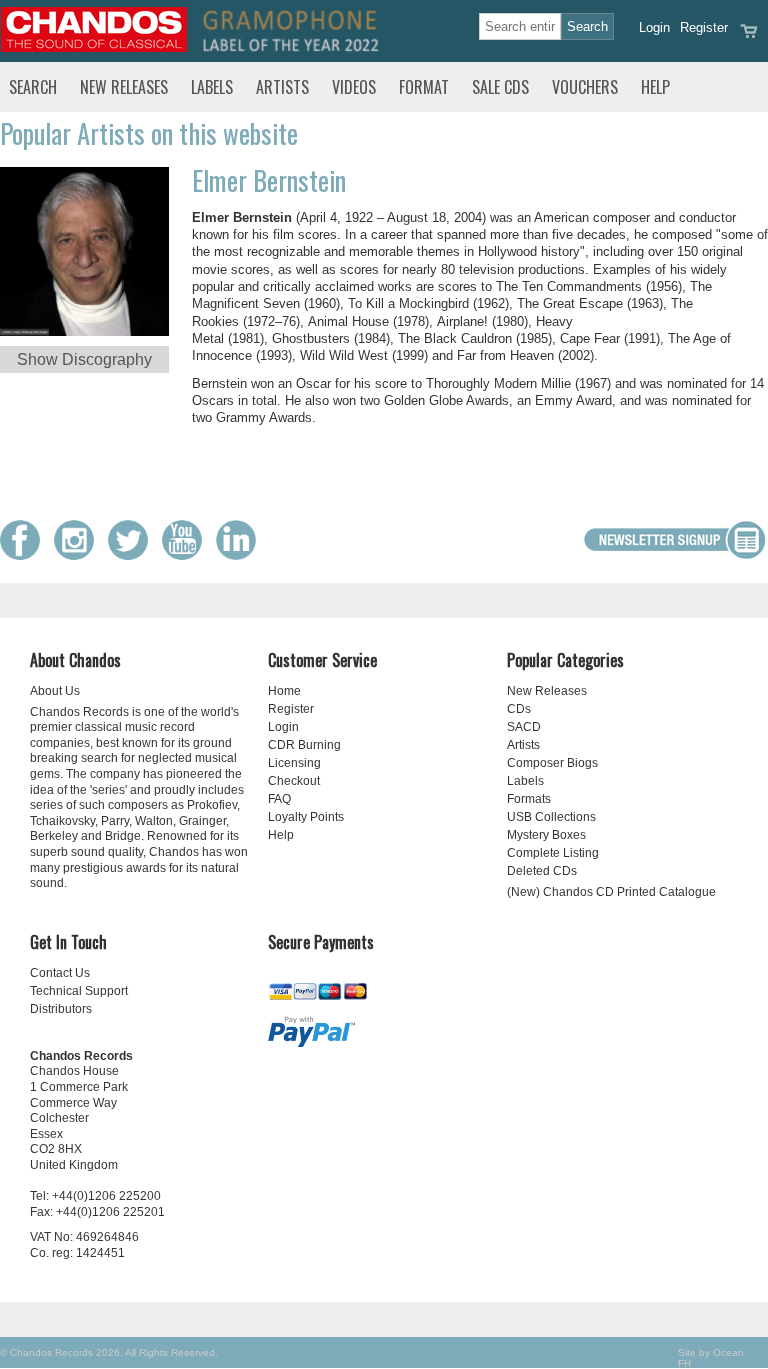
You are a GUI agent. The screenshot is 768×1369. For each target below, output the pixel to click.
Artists (282, 87)
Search (33, 87)
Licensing (294, 763)
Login (654, 27)
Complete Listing (553, 853)
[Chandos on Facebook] (25, 555)
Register (704, 27)
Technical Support (79, 991)
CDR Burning (304, 745)
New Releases (124, 87)
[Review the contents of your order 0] (749, 37)
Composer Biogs (552, 763)
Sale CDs (500, 87)
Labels (212, 87)
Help (655, 87)
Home (284, 691)
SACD (524, 727)
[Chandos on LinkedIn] (241, 555)
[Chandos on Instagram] (79, 555)
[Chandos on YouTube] (187, 555)
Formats (529, 799)
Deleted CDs (542, 871)
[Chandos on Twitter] (133, 555)
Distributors (61, 1009)
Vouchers (585, 87)
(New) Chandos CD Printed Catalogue (611, 892)
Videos (354, 87)
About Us (55, 691)
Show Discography (84, 359)
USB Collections (551, 817)
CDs (519, 709)
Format (424, 87)
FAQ (279, 799)
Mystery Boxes (546, 835)
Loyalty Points (306, 817)
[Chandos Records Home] (94, 47)
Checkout (294, 781)
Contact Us (60, 973)
